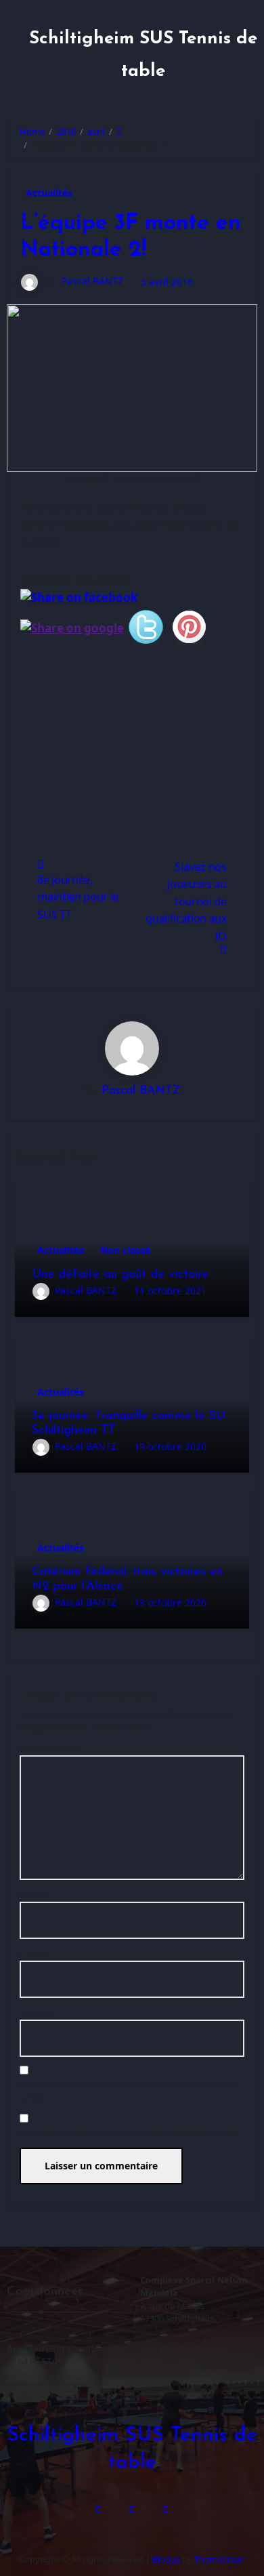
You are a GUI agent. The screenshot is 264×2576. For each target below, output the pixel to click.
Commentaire (51, 1749)
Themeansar (219, 2559)
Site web (37, 2012)
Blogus (166, 2559)
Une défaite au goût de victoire (120, 1275)
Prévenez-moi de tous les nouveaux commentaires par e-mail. (129, 2090)
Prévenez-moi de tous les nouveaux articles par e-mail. (129, 2132)
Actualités (49, 193)
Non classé (125, 1250)
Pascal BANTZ (92, 281)
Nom (33, 1894)
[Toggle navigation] (18, 53)
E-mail (35, 1953)
